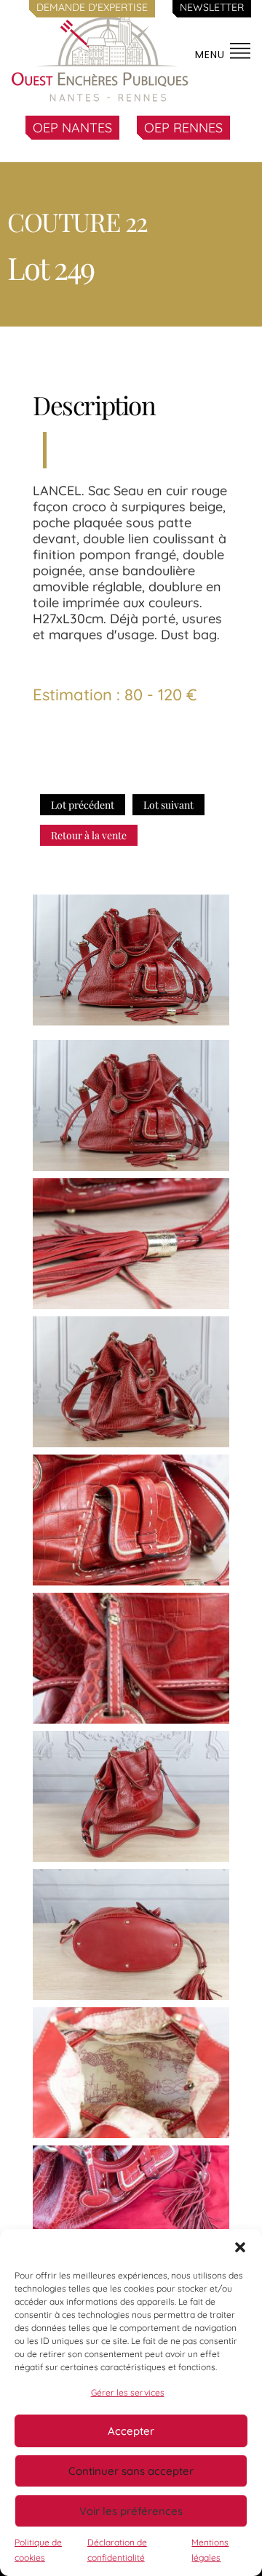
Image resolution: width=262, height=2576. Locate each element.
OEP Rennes (183, 128)
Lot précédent (83, 805)
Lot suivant (168, 805)
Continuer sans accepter (131, 2471)
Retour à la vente (89, 835)
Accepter (131, 2431)
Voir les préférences (131, 2511)
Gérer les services (128, 2392)
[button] (240, 2247)
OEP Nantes (72, 128)
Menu (212, 55)
